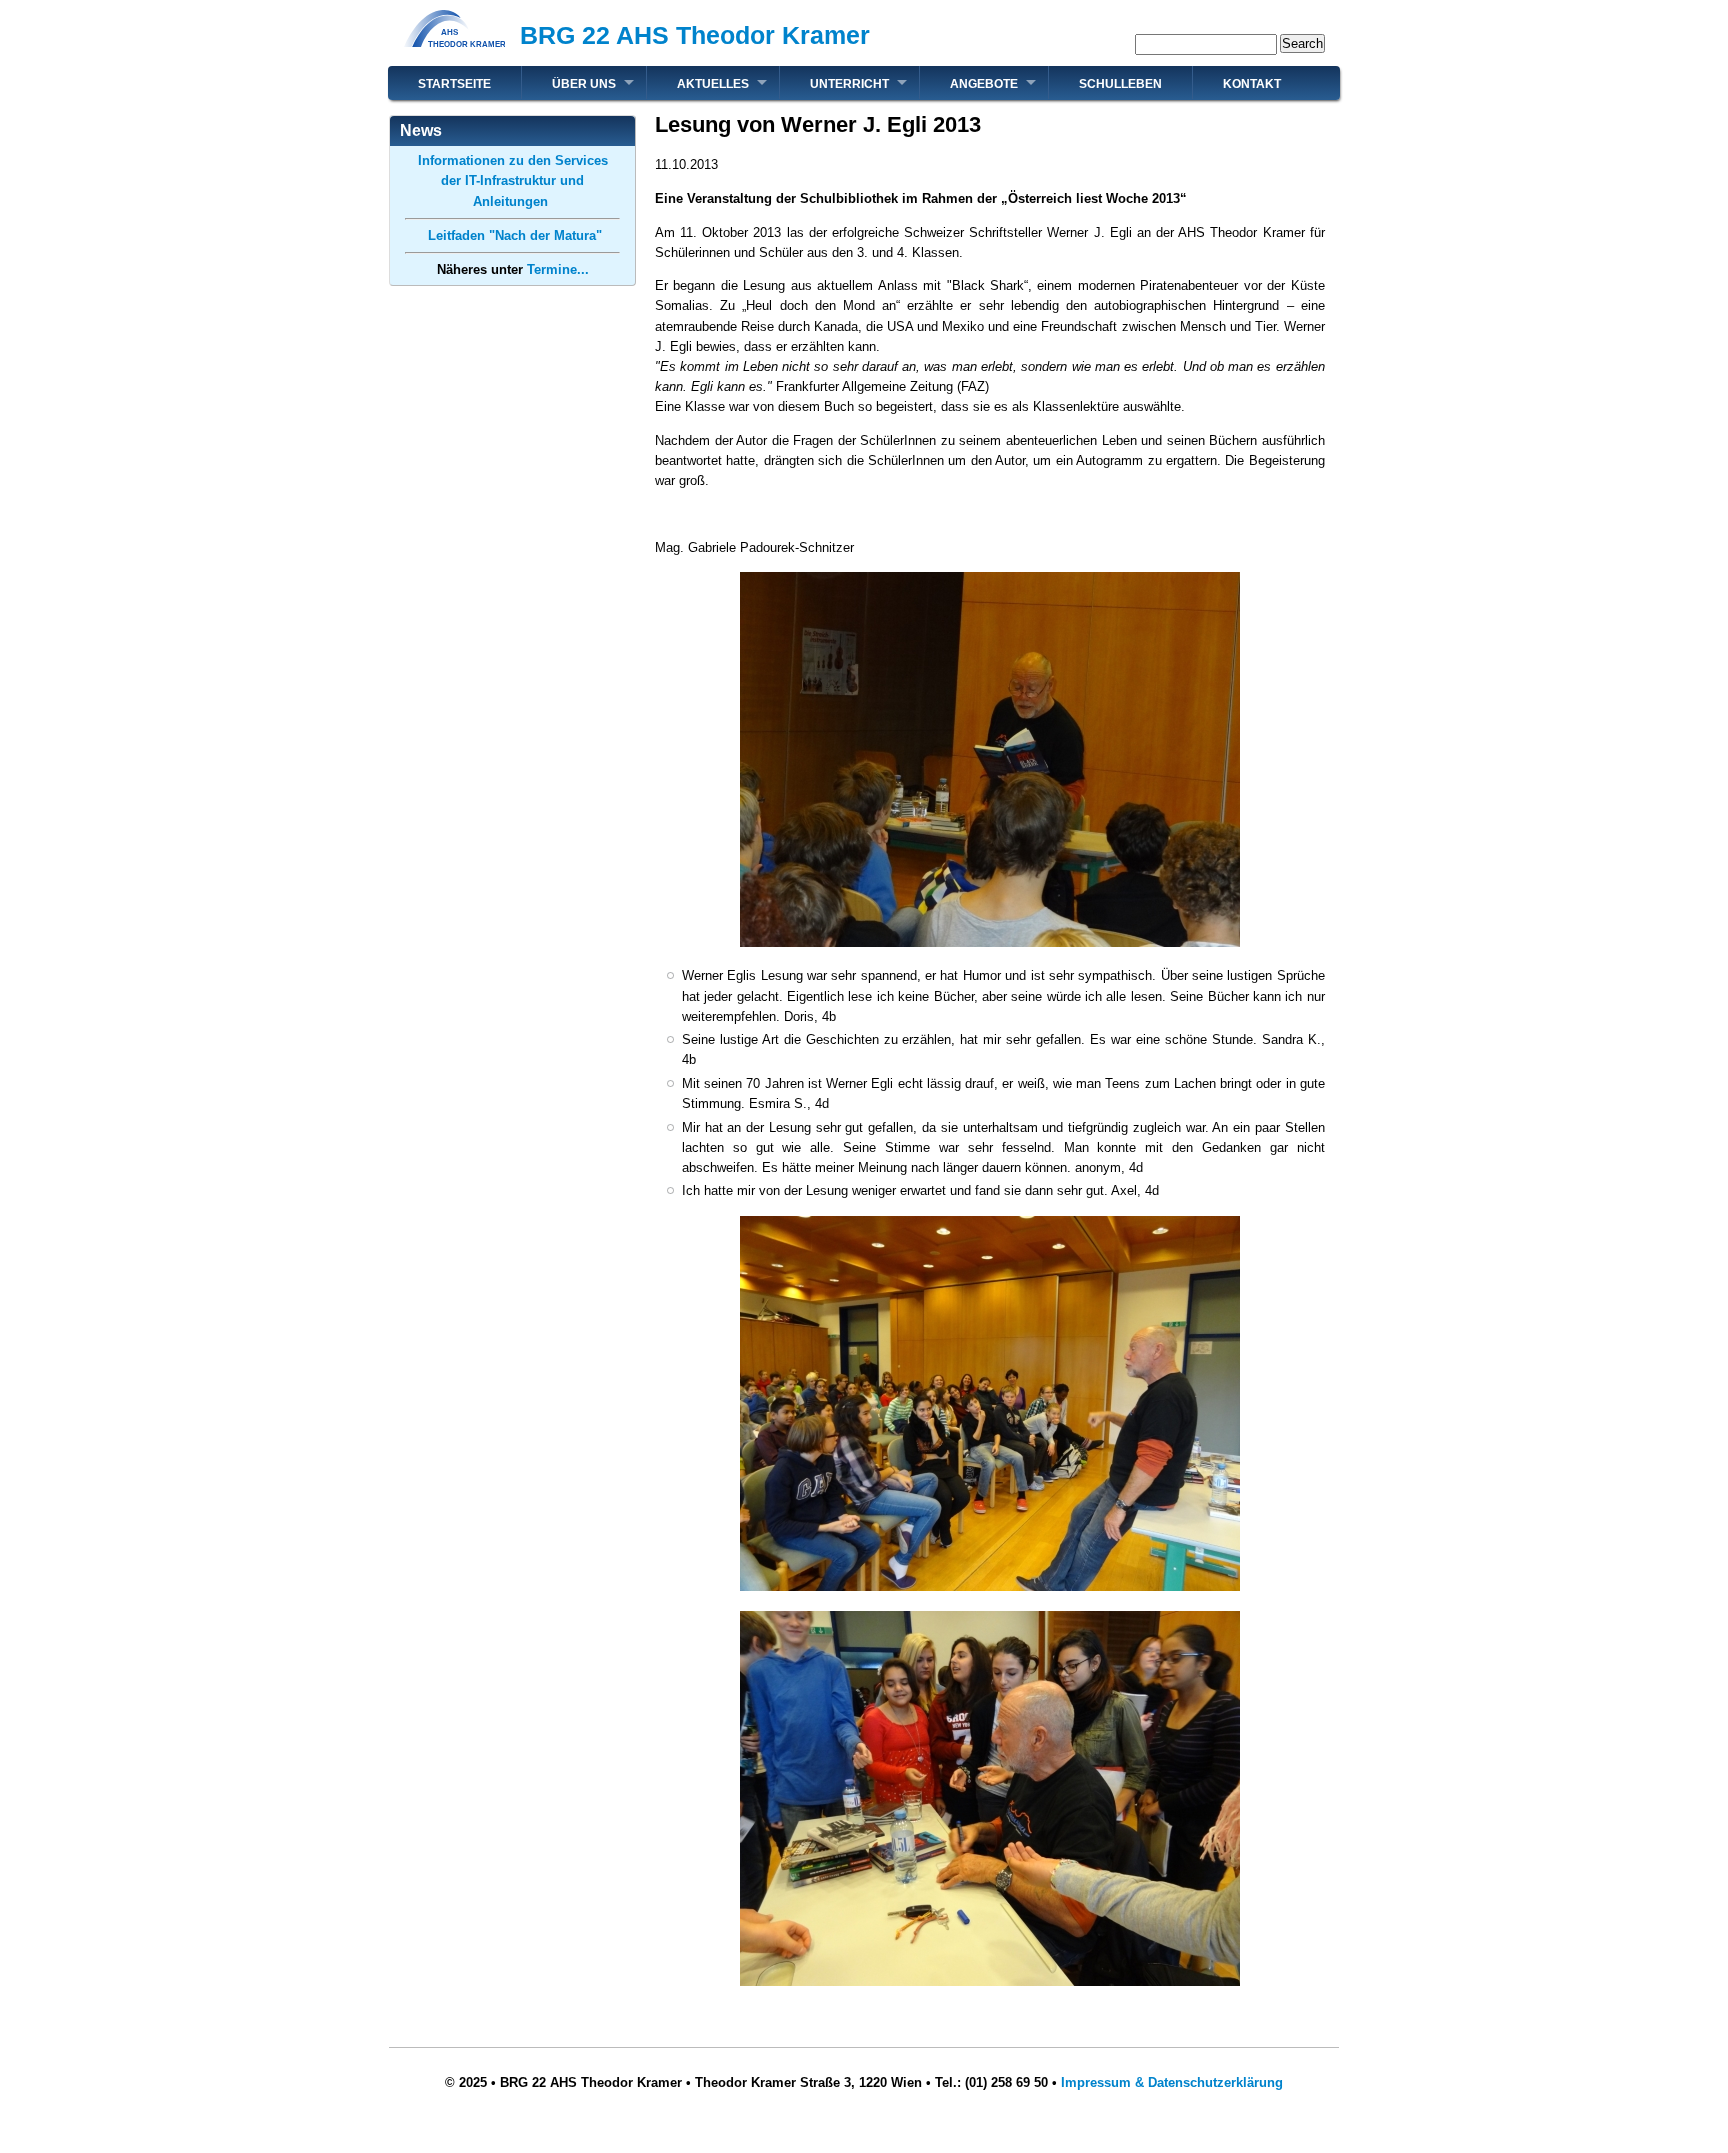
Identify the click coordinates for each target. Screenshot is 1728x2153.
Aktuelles (713, 84)
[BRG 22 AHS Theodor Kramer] (454, 55)
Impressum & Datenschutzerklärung (1172, 2082)
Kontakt (1252, 84)
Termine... (558, 269)
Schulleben (1120, 84)
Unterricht (849, 84)
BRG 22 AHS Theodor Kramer (695, 35)
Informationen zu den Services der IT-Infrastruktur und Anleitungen (513, 180)
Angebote (984, 84)
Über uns (584, 84)
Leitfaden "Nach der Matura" (513, 235)
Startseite (454, 84)
